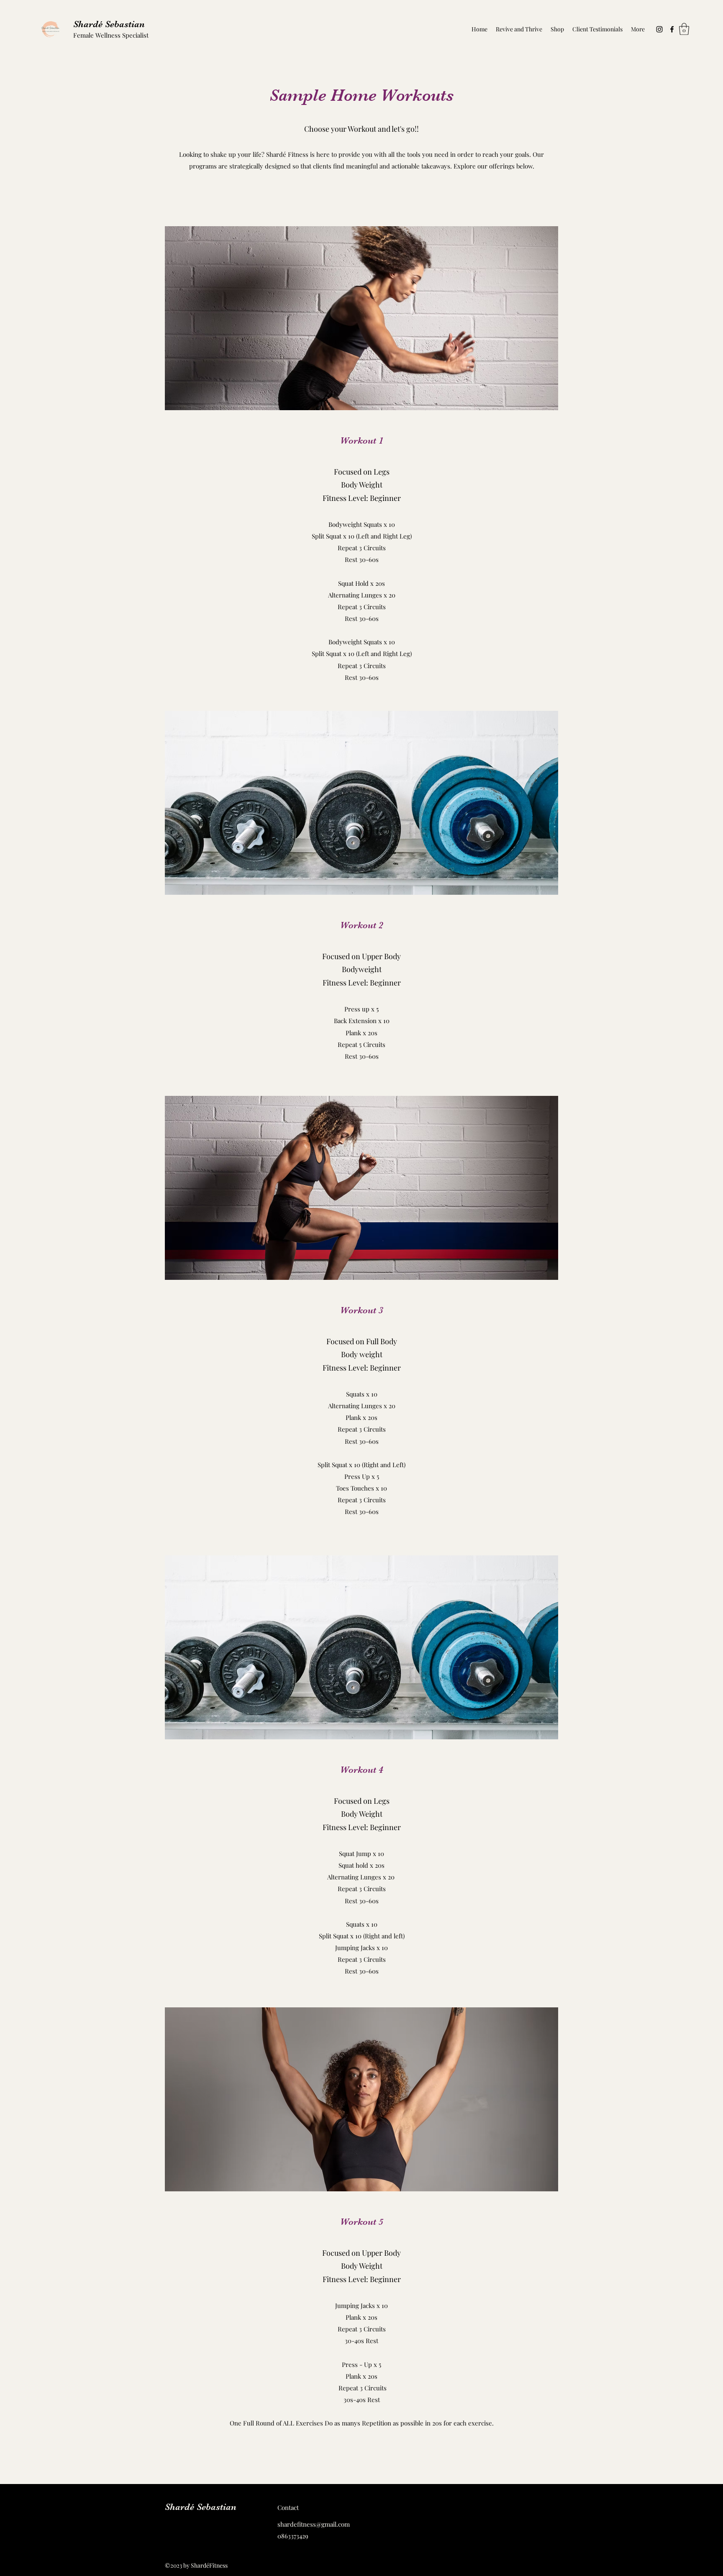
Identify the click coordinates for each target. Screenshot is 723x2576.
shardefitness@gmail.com (314, 2524)
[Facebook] (672, 29)
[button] (684, 29)
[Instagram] (659, 29)
